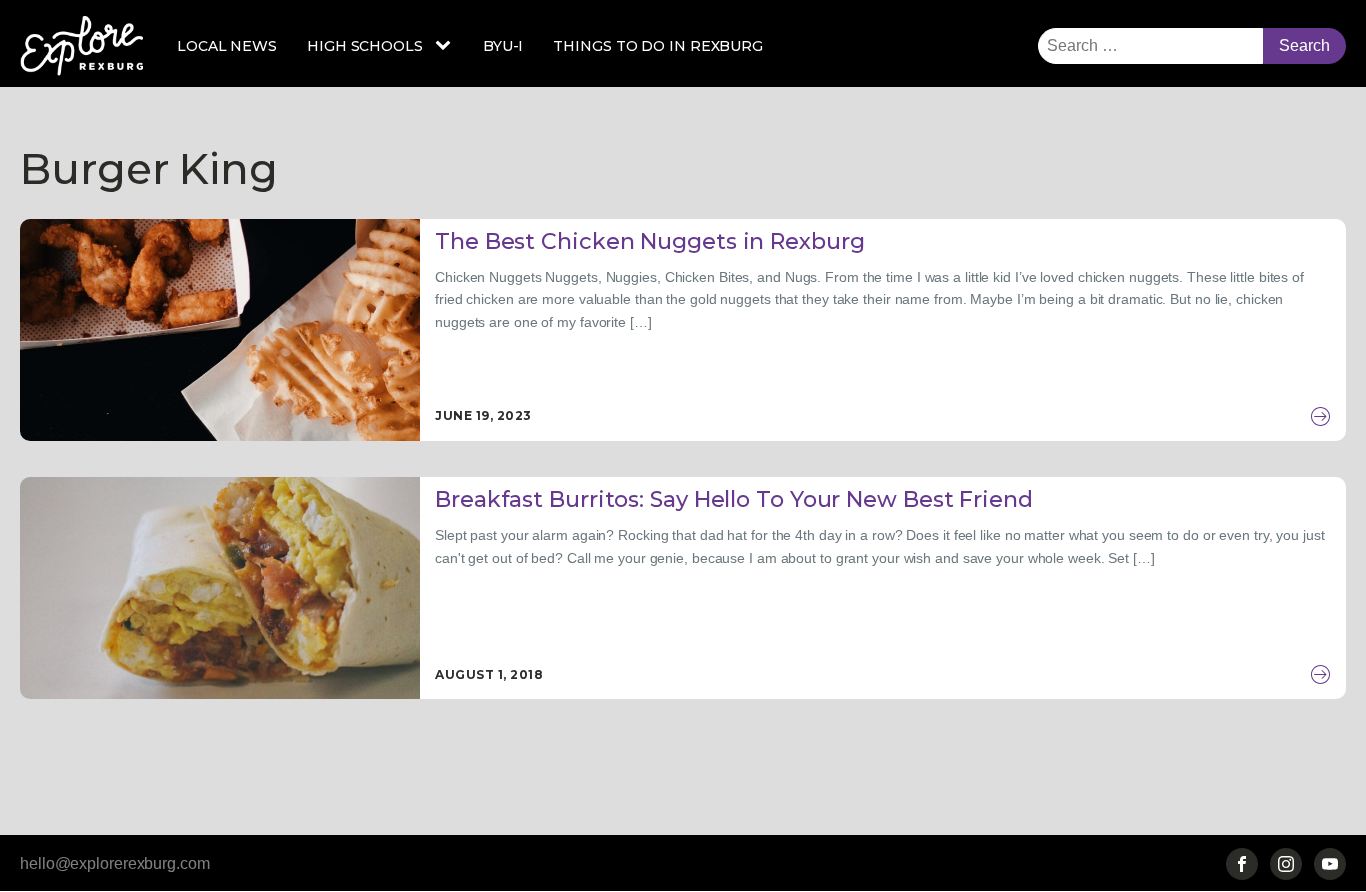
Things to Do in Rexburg (658, 46)
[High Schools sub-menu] (447, 46)
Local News (227, 46)
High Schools (365, 46)
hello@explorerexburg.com (115, 863)
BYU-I (503, 46)
